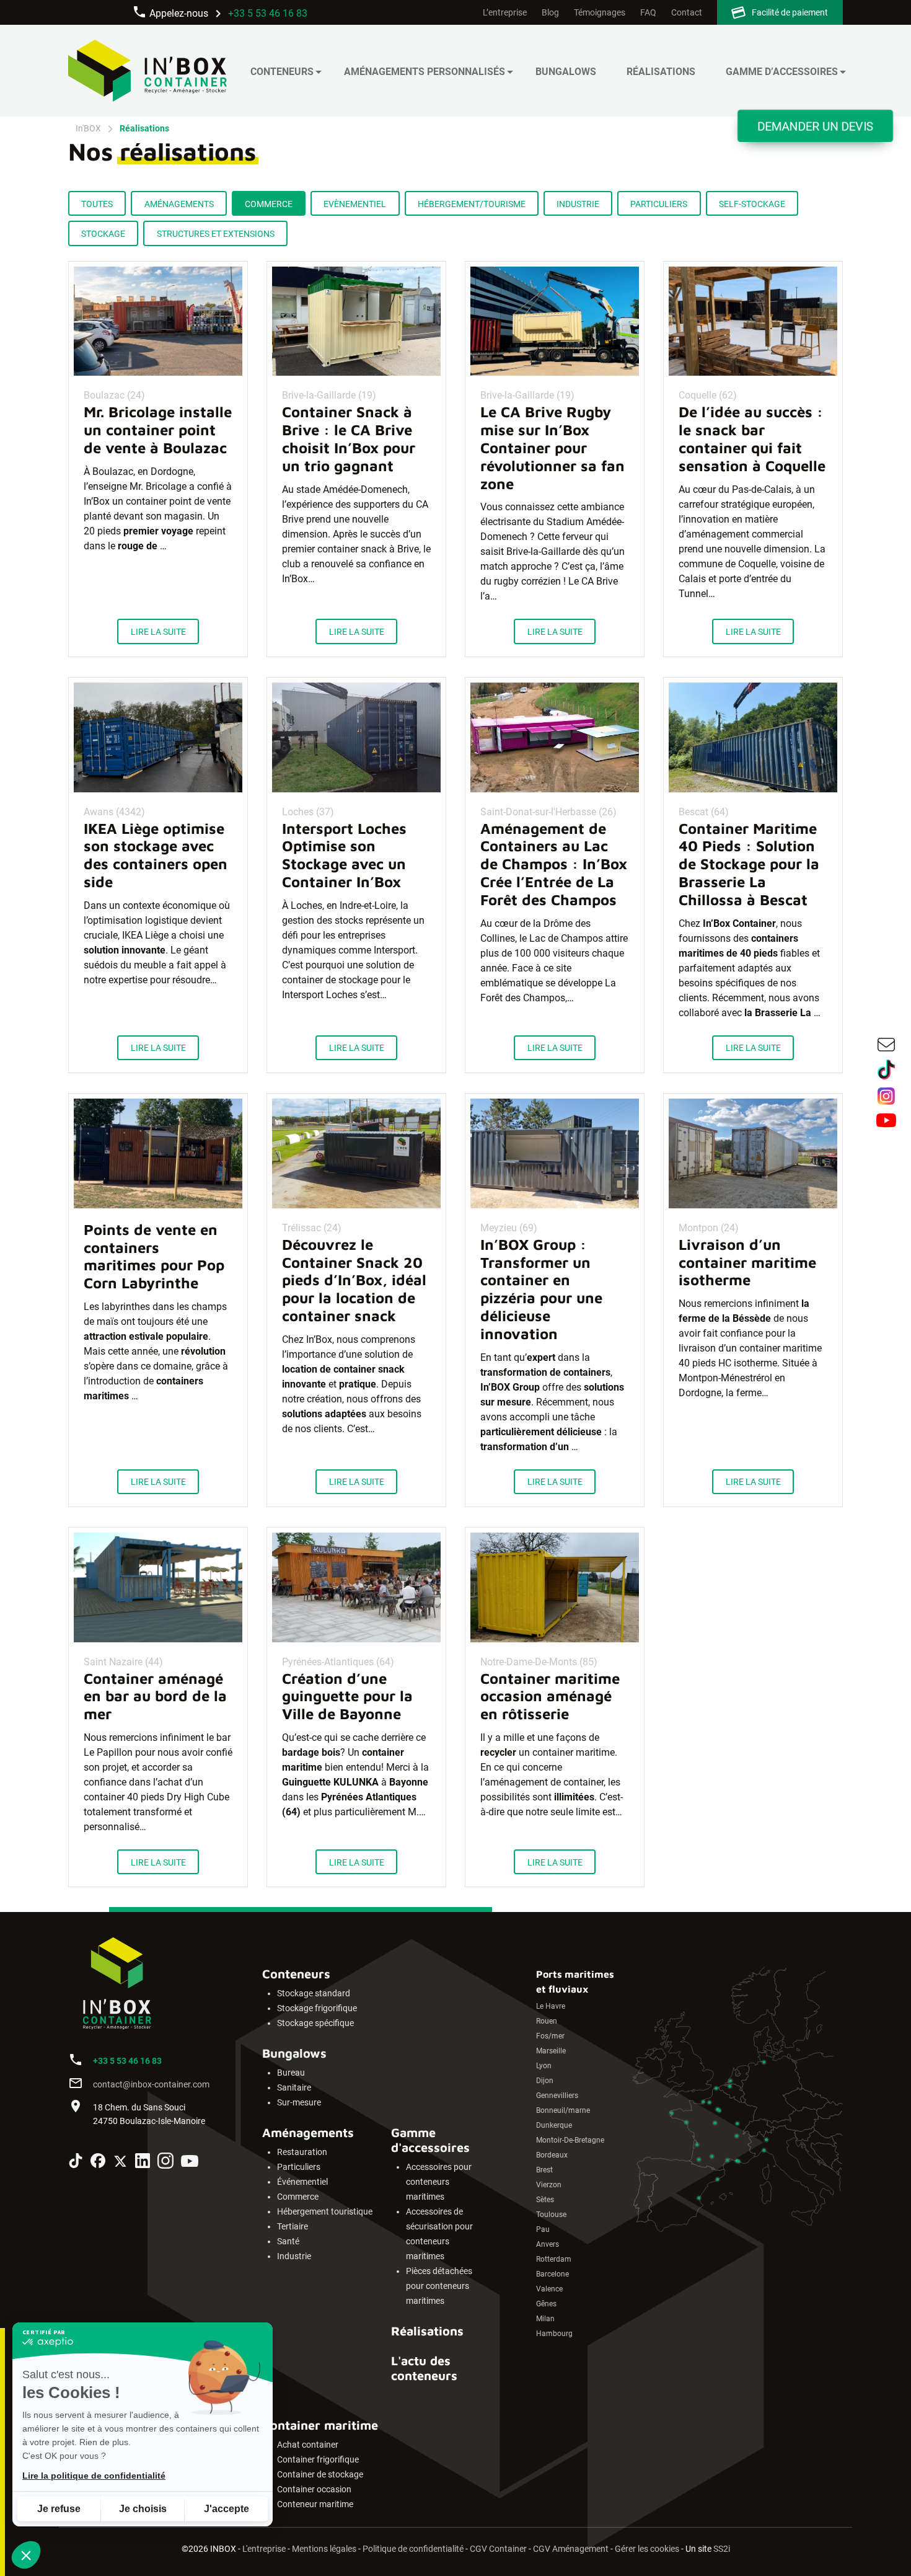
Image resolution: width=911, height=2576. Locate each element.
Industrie (578, 204)
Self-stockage (752, 204)
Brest (544, 2170)
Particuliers (659, 204)
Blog (550, 13)
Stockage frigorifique (317, 2008)
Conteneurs (282, 72)
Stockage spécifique (315, 2023)
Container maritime (320, 2425)
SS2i (722, 2549)
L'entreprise (264, 2549)
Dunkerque (554, 2125)
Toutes (97, 204)
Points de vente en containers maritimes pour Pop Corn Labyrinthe (154, 1256)
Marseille (551, 2051)
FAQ (648, 13)
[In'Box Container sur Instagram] (165, 2163)
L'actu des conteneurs (424, 2368)
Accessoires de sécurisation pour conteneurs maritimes (439, 2234)
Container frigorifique (318, 2460)
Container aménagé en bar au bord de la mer (155, 1696)
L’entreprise (505, 13)
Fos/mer (550, 2036)
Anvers (548, 2244)
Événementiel (302, 2182)
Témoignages (600, 13)
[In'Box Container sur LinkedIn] (143, 2163)
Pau (543, 2229)
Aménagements (179, 204)
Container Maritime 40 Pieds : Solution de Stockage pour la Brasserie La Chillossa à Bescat (749, 864)
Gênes (546, 2304)
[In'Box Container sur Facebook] (98, 2163)
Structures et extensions (216, 234)
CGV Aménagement (571, 2549)
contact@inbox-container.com (151, 2085)
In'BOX (88, 128)
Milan (545, 2319)
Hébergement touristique (325, 2212)
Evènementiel (355, 204)
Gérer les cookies (647, 2549)
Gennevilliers (557, 2096)
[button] (26, 2555)
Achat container (308, 2445)
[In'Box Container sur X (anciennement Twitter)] (120, 2163)
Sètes (545, 2200)
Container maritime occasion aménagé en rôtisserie (550, 1696)
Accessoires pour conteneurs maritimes (439, 2182)
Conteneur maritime (315, 2504)
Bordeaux (552, 2155)
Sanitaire (294, 2088)
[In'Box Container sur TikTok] (76, 2163)
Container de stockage (320, 2475)
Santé (288, 2242)
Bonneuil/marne (563, 2110)
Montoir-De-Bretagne (570, 2140)
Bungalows (566, 72)
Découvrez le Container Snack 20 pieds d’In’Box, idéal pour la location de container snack (354, 1280)
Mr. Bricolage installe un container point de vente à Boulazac (158, 430)
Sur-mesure (299, 2103)
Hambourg (554, 2334)
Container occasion (314, 2490)
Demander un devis (815, 126)
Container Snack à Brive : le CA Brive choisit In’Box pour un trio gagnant (349, 438)
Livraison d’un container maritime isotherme (747, 1262)
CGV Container (498, 2549)
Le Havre (551, 2006)
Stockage (103, 234)
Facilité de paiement (790, 13)
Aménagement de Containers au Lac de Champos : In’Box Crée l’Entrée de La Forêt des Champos (554, 864)
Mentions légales (324, 2549)
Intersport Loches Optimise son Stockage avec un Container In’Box (344, 855)
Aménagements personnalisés (425, 72)
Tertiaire (293, 2227)
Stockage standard (314, 1994)
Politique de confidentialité (413, 2549)
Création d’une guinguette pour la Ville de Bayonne (347, 1696)
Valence (549, 2289)
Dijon (545, 2081)
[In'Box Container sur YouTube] (190, 2163)
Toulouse (551, 2215)
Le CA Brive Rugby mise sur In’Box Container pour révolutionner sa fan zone (552, 447)
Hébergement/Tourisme (472, 204)
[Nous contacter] (886, 1047)
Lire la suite (158, 632)
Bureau (291, 2073)
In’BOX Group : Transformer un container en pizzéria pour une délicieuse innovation (541, 1289)
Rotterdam (554, 2259)
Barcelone (552, 2274)
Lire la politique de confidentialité (94, 2476)
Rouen (547, 2021)
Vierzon (549, 2185)
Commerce (269, 204)
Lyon (544, 2066)
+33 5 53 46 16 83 (268, 13)
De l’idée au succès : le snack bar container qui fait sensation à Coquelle (752, 438)
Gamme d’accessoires (782, 72)
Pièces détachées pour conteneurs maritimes (439, 2286)
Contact (687, 13)
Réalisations (661, 72)
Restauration (302, 2152)
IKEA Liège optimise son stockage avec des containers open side (156, 855)
